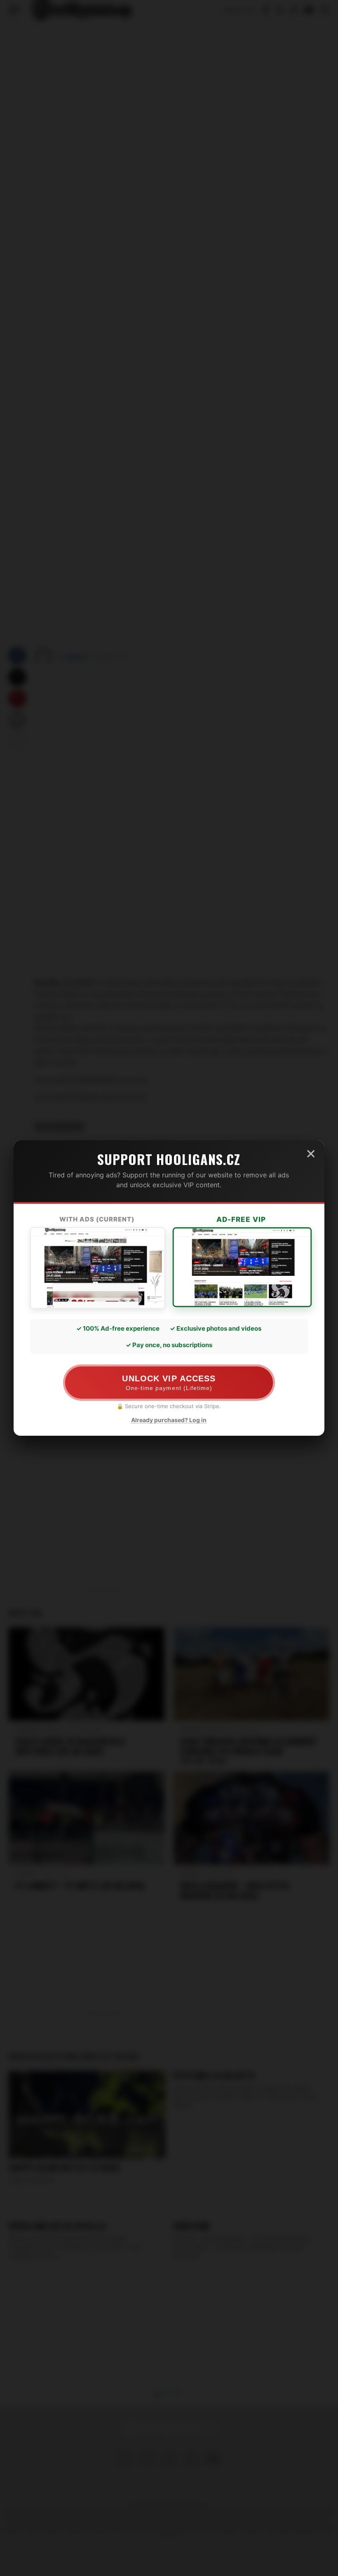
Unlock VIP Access (169, 1383)
